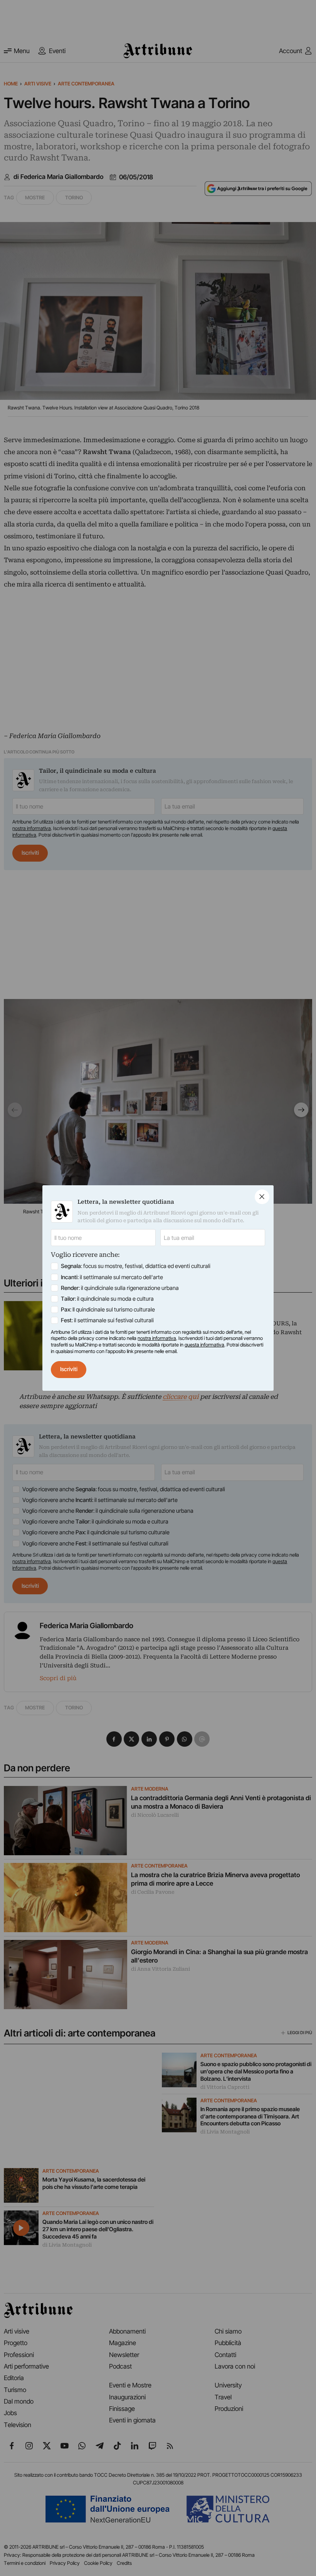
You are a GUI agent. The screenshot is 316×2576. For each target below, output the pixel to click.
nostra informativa (157, 1338)
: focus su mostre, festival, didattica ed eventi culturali (136, 1266)
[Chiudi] (262, 1197)
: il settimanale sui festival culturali (107, 1320)
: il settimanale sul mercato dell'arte (112, 1277)
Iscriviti (69, 1369)
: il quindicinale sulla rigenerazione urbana (120, 1288)
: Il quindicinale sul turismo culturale (108, 1310)
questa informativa (204, 1345)
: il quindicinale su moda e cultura (107, 1299)
